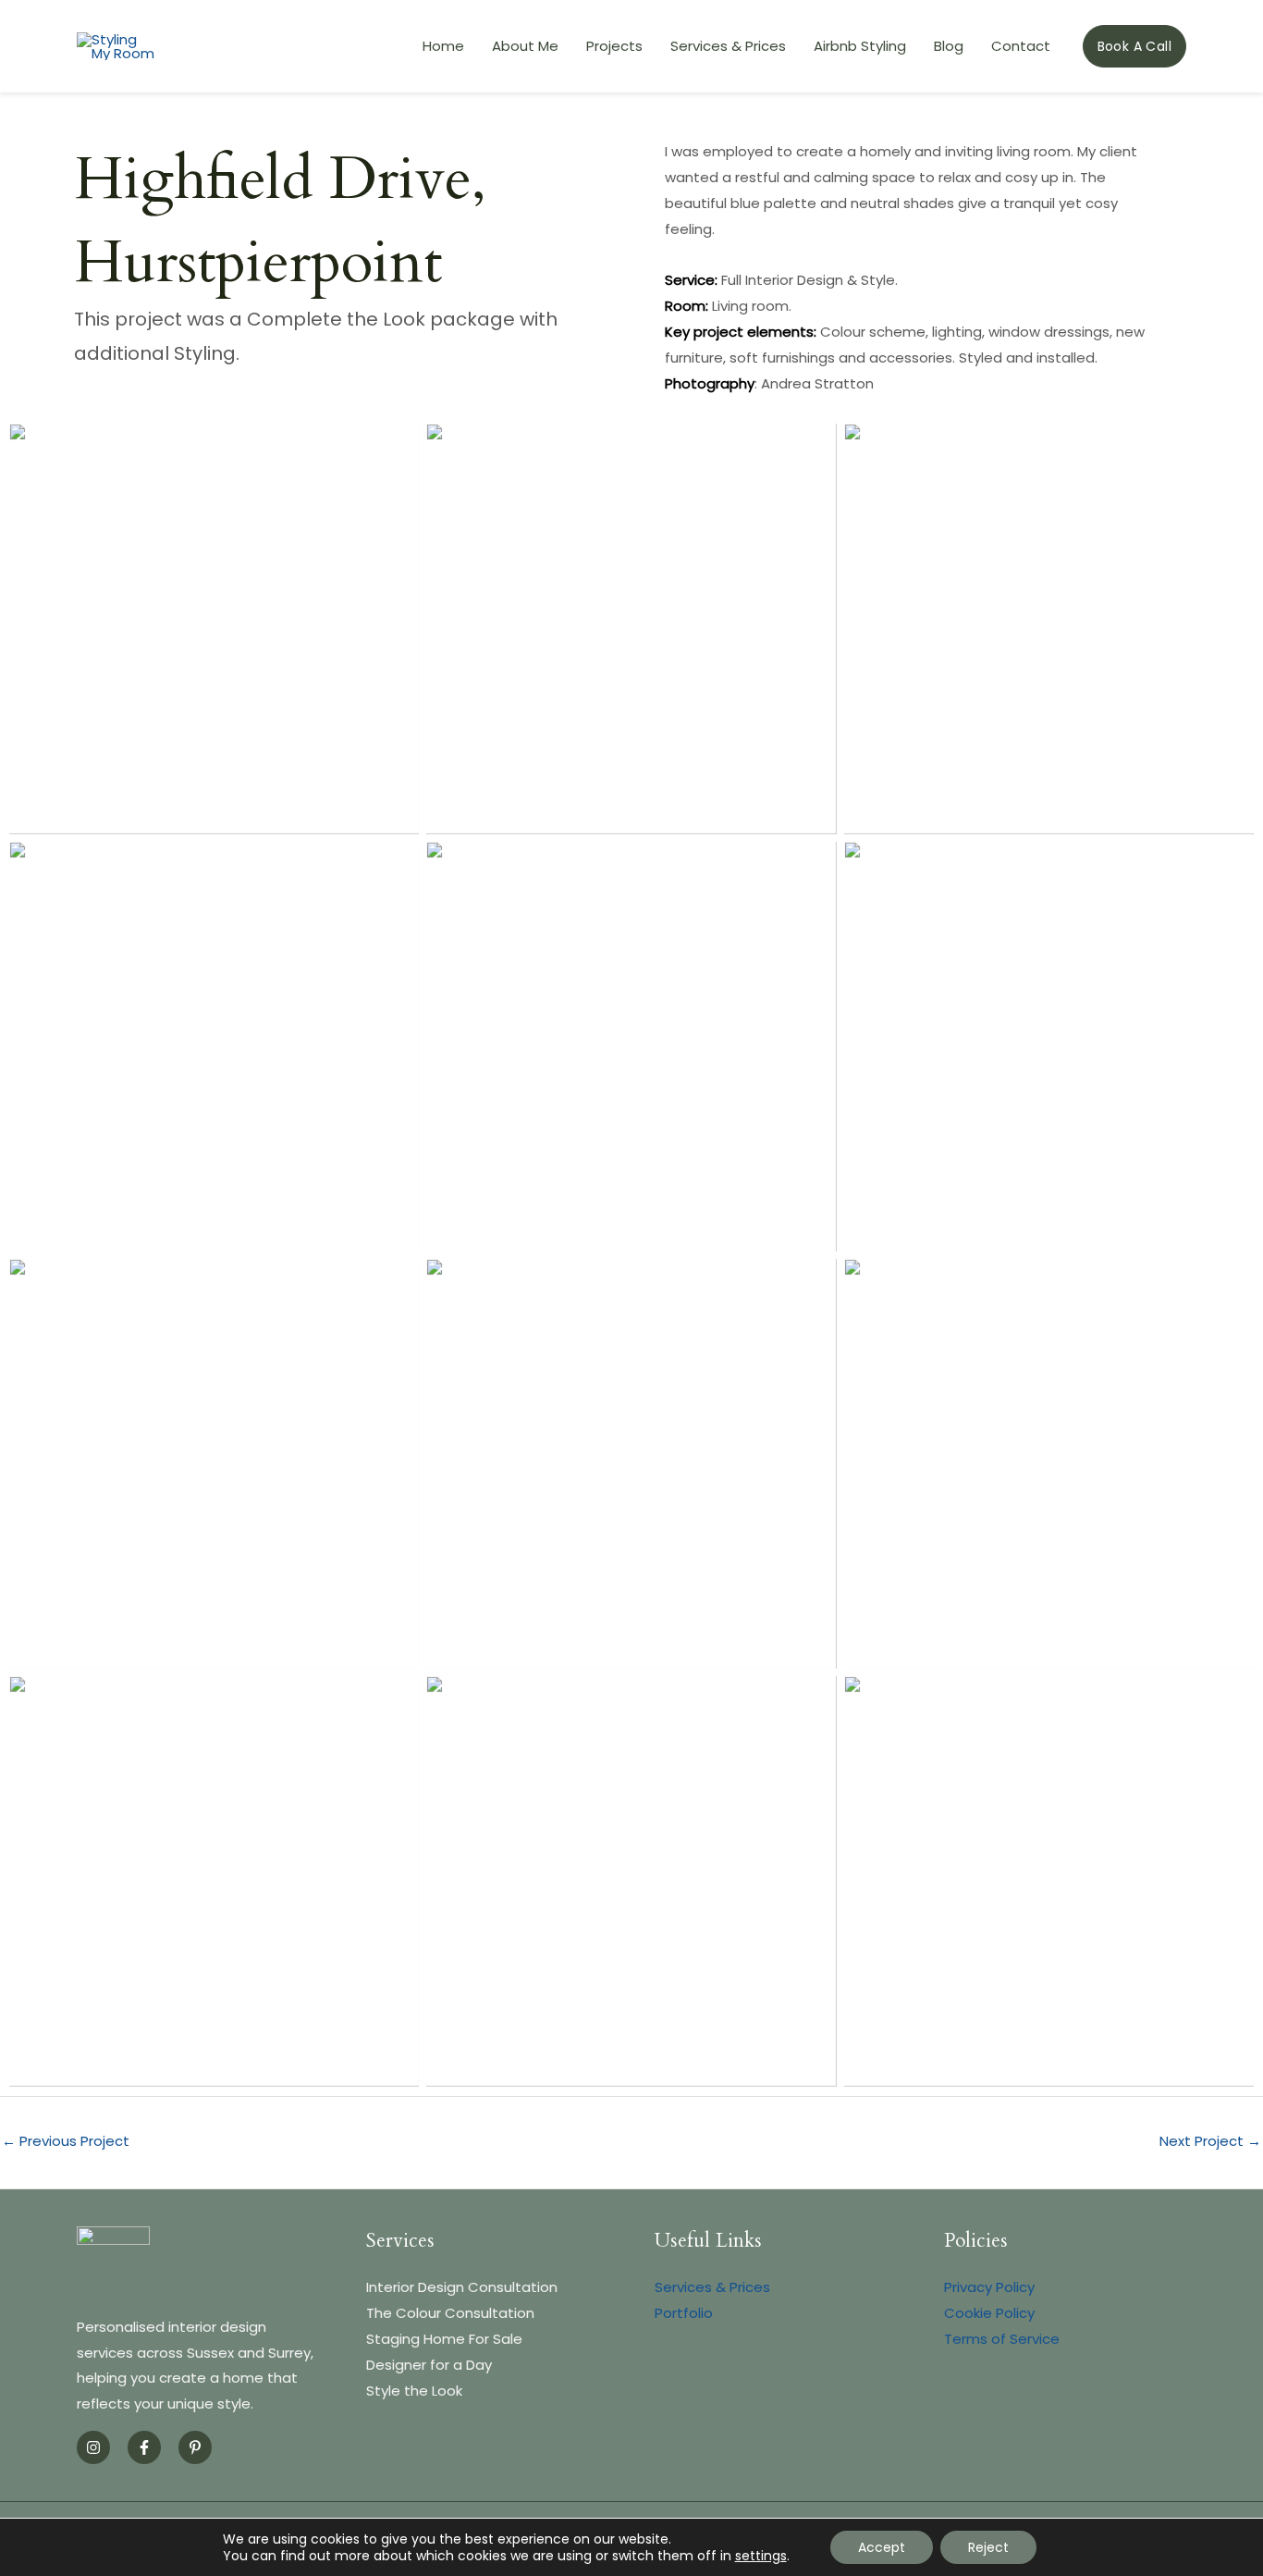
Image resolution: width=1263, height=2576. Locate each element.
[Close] (1243, 20)
